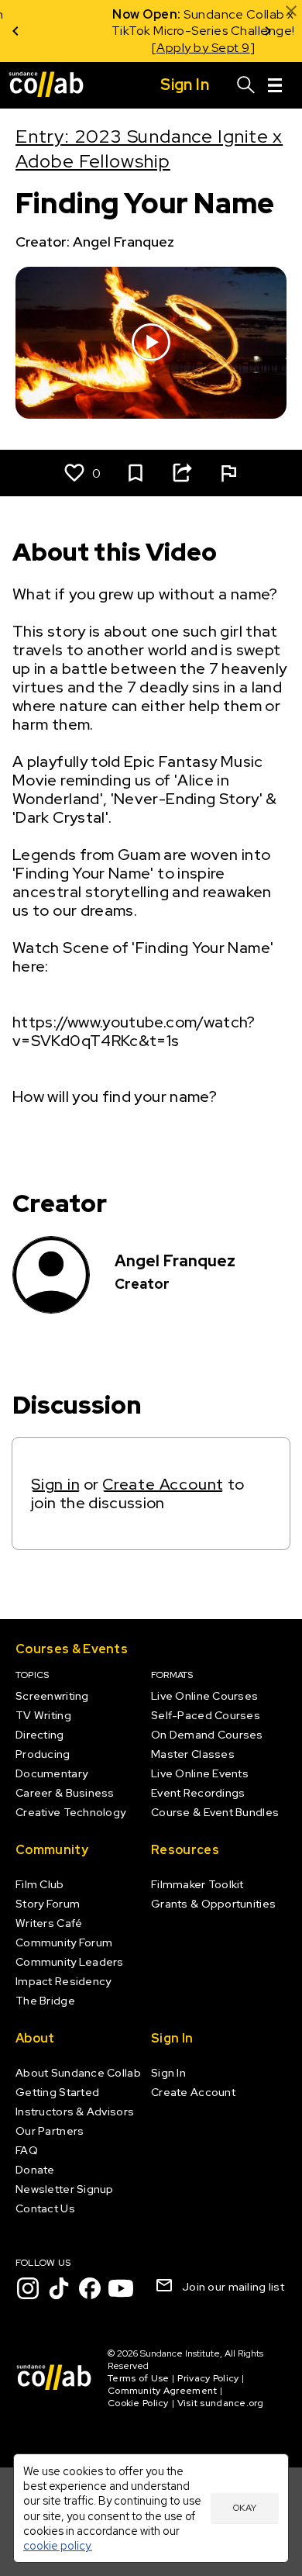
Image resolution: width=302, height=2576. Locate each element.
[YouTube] (121, 2288)
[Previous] (15, 31)
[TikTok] (59, 2288)
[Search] (246, 85)
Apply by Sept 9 (142, 48)
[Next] (268, 31)
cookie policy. (58, 2545)
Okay (245, 2508)
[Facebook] (90, 2288)
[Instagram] (28, 2288)
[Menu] (275, 85)
